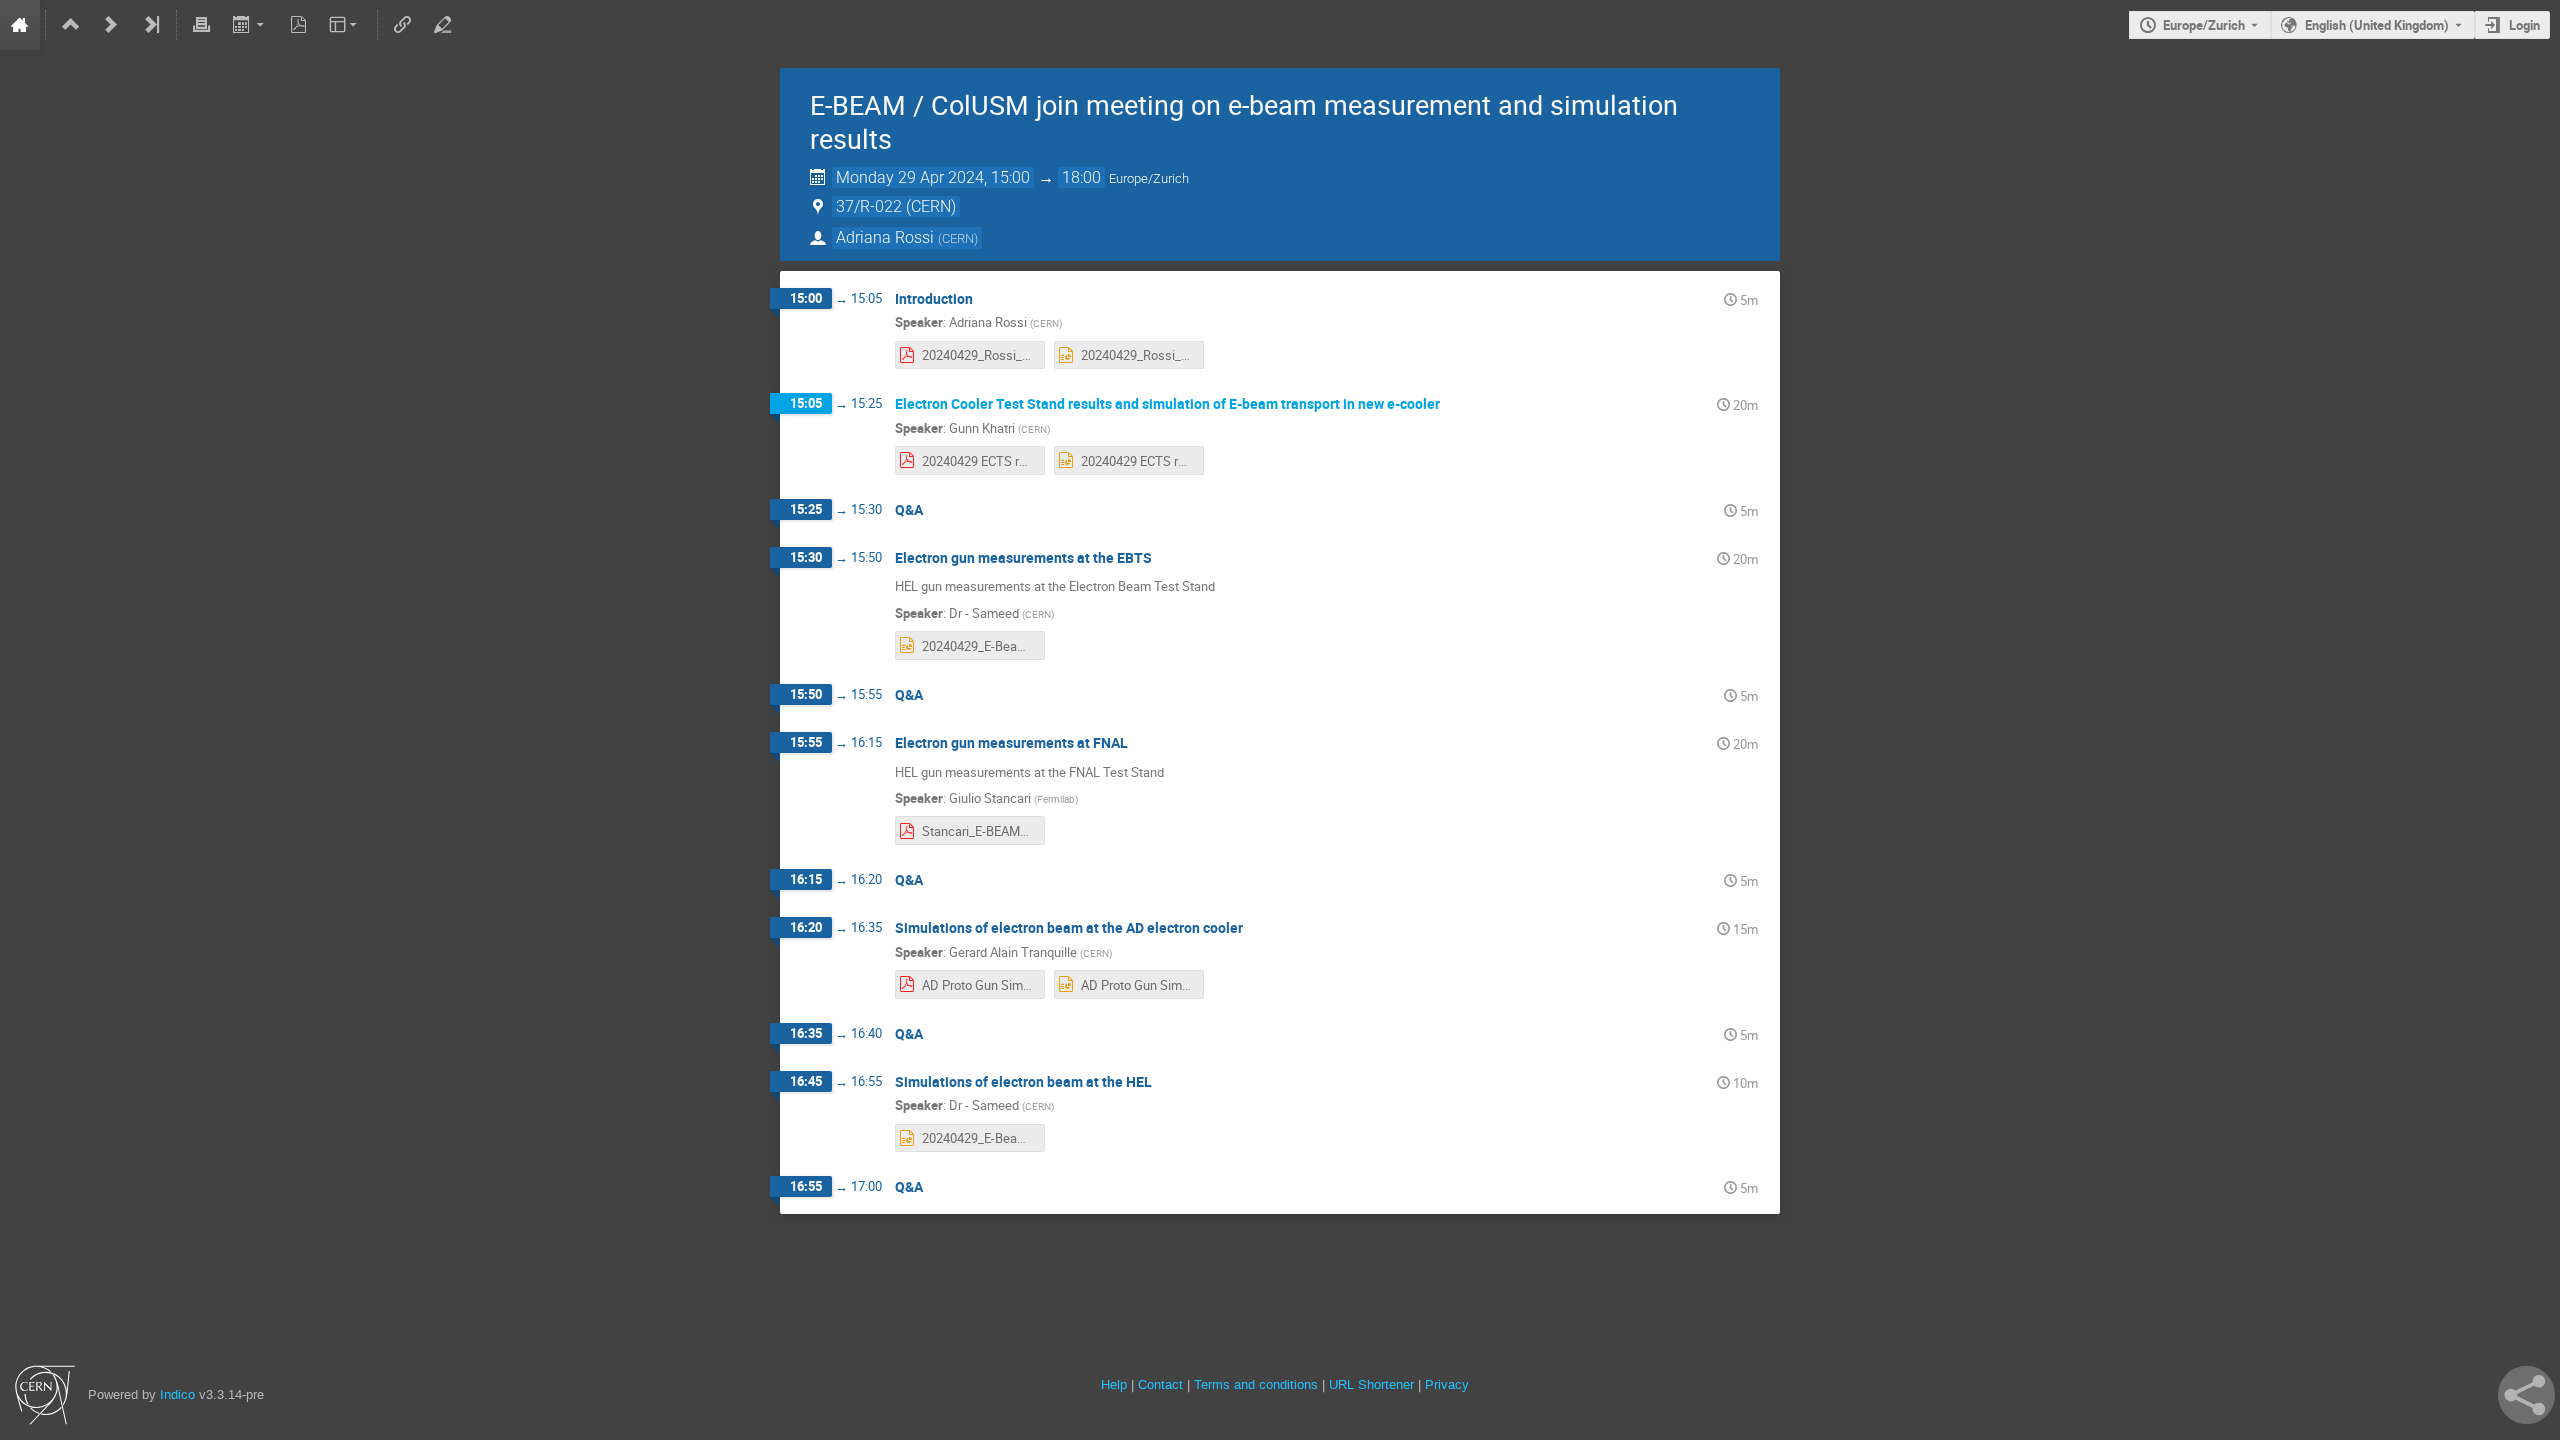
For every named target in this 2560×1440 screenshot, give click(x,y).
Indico (177, 1394)
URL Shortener (1371, 1384)
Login (2524, 25)
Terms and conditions (1256, 1384)
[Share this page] (2526, 1395)
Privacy (1447, 1384)
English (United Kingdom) (2377, 25)
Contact (1160, 1384)
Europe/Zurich (2204, 25)
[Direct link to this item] (987, 299)
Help (1114, 1384)
